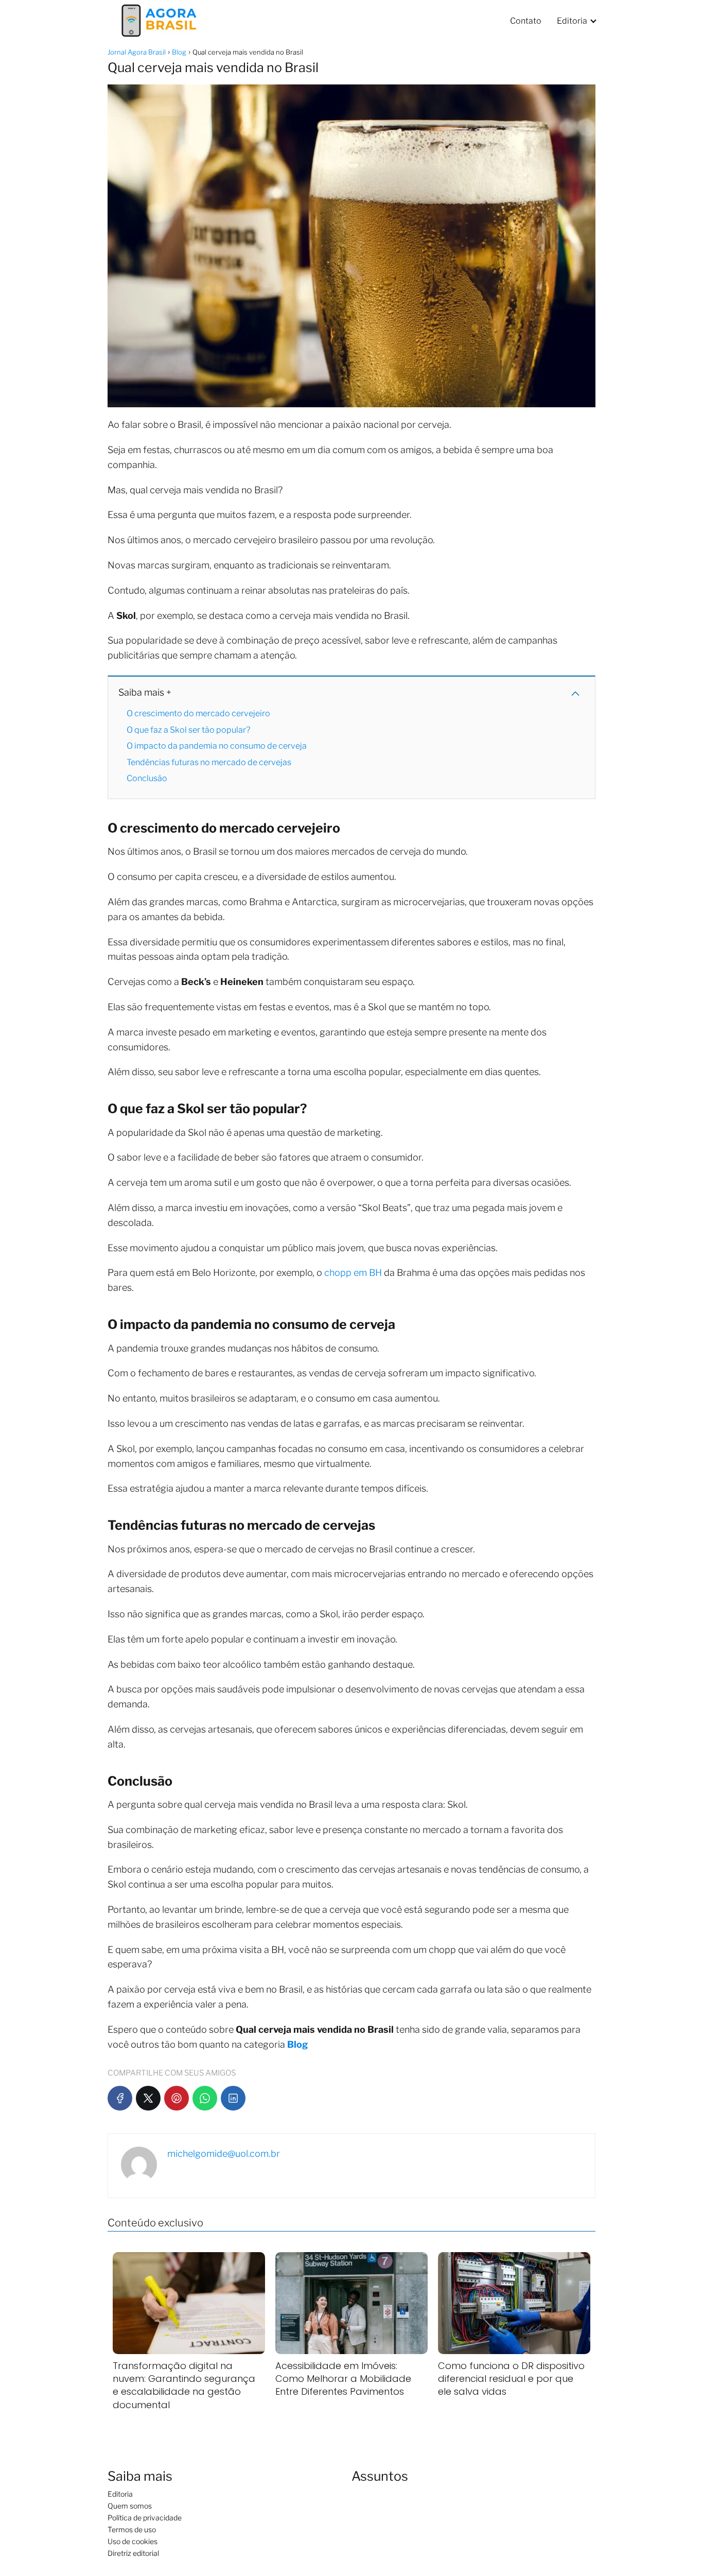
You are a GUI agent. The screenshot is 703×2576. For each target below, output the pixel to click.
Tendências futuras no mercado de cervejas (209, 762)
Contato (526, 21)
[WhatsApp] (205, 2098)
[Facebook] (120, 2098)
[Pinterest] (177, 2098)
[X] (148, 2098)
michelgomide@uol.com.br (224, 2154)
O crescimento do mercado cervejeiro (198, 713)
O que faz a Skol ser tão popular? (188, 730)
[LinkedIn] (233, 2098)
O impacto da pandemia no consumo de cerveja (217, 746)
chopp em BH (353, 1273)
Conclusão (147, 778)
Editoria (572, 21)
